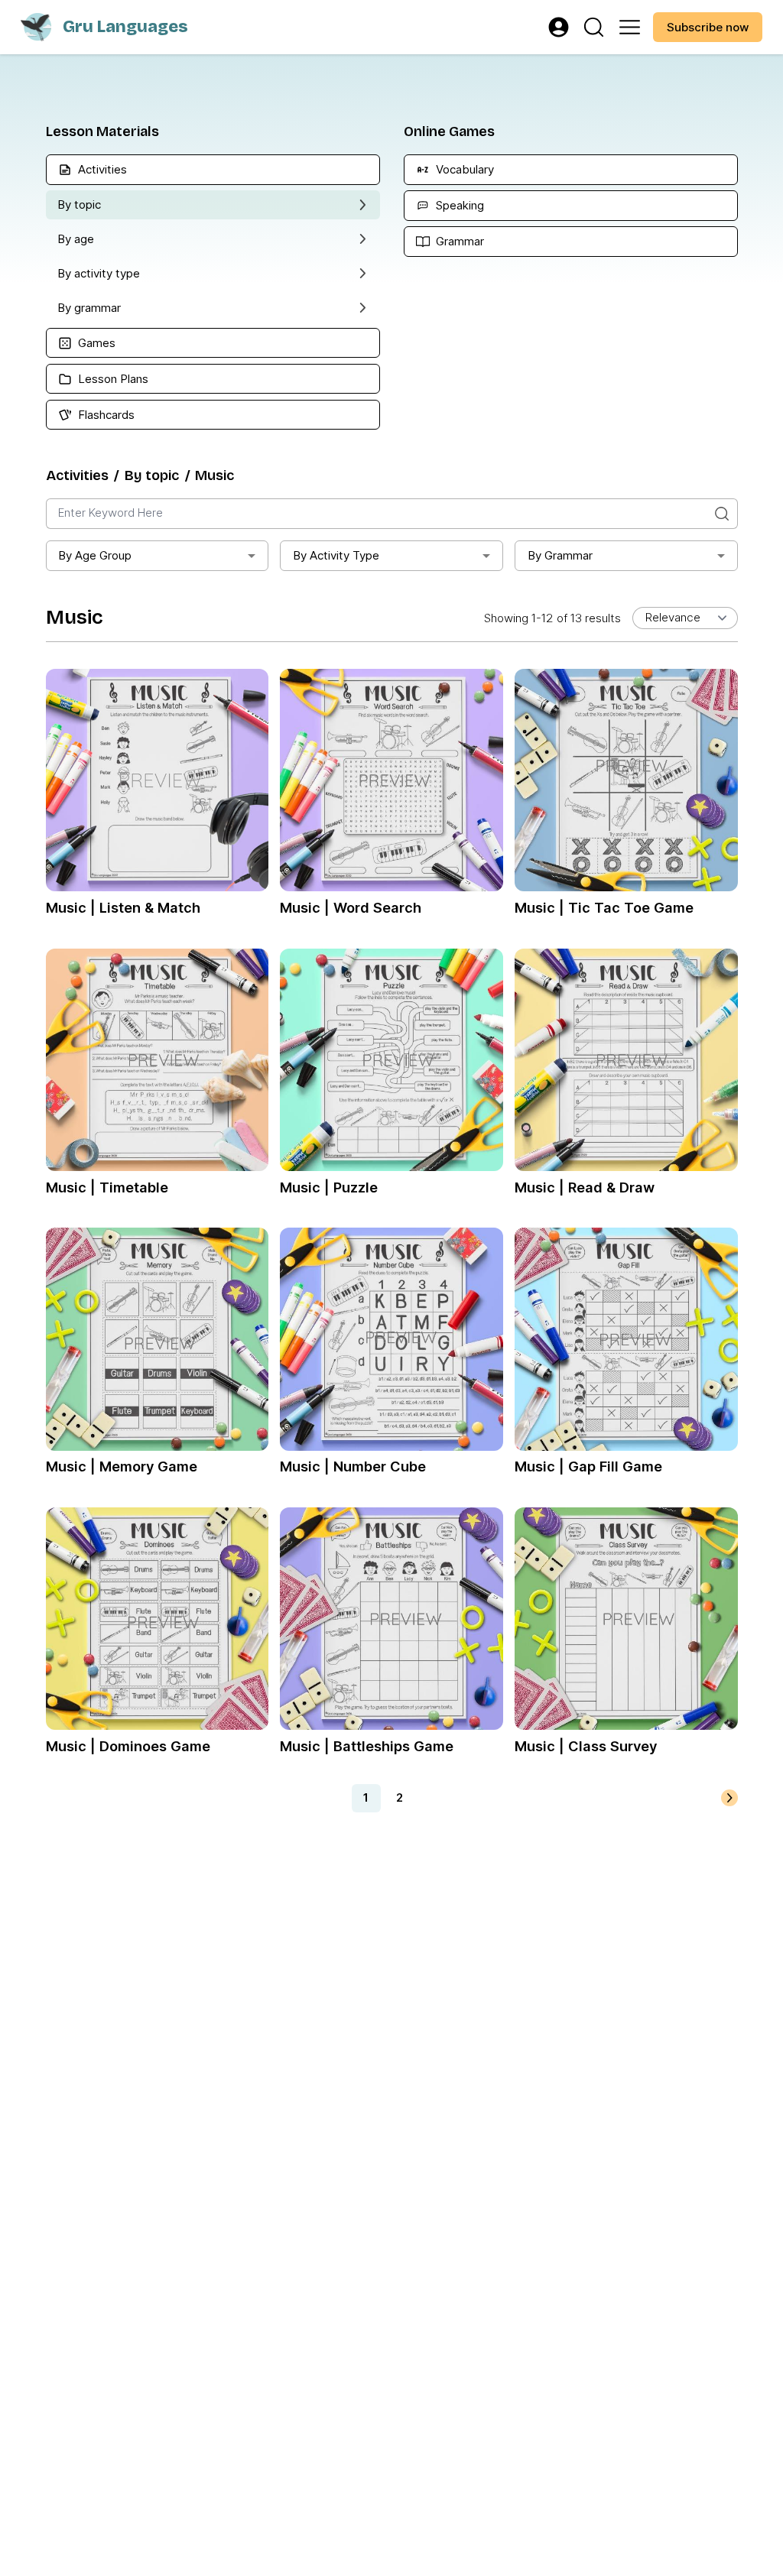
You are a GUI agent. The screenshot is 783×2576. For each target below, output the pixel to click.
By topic (79, 204)
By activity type (99, 273)
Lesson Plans (113, 379)
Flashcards (106, 415)
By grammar (89, 308)
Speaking (460, 205)
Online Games (449, 131)
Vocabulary (465, 169)
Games (97, 343)
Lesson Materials (102, 131)
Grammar (460, 241)
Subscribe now (708, 27)
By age (76, 239)
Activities (102, 169)
